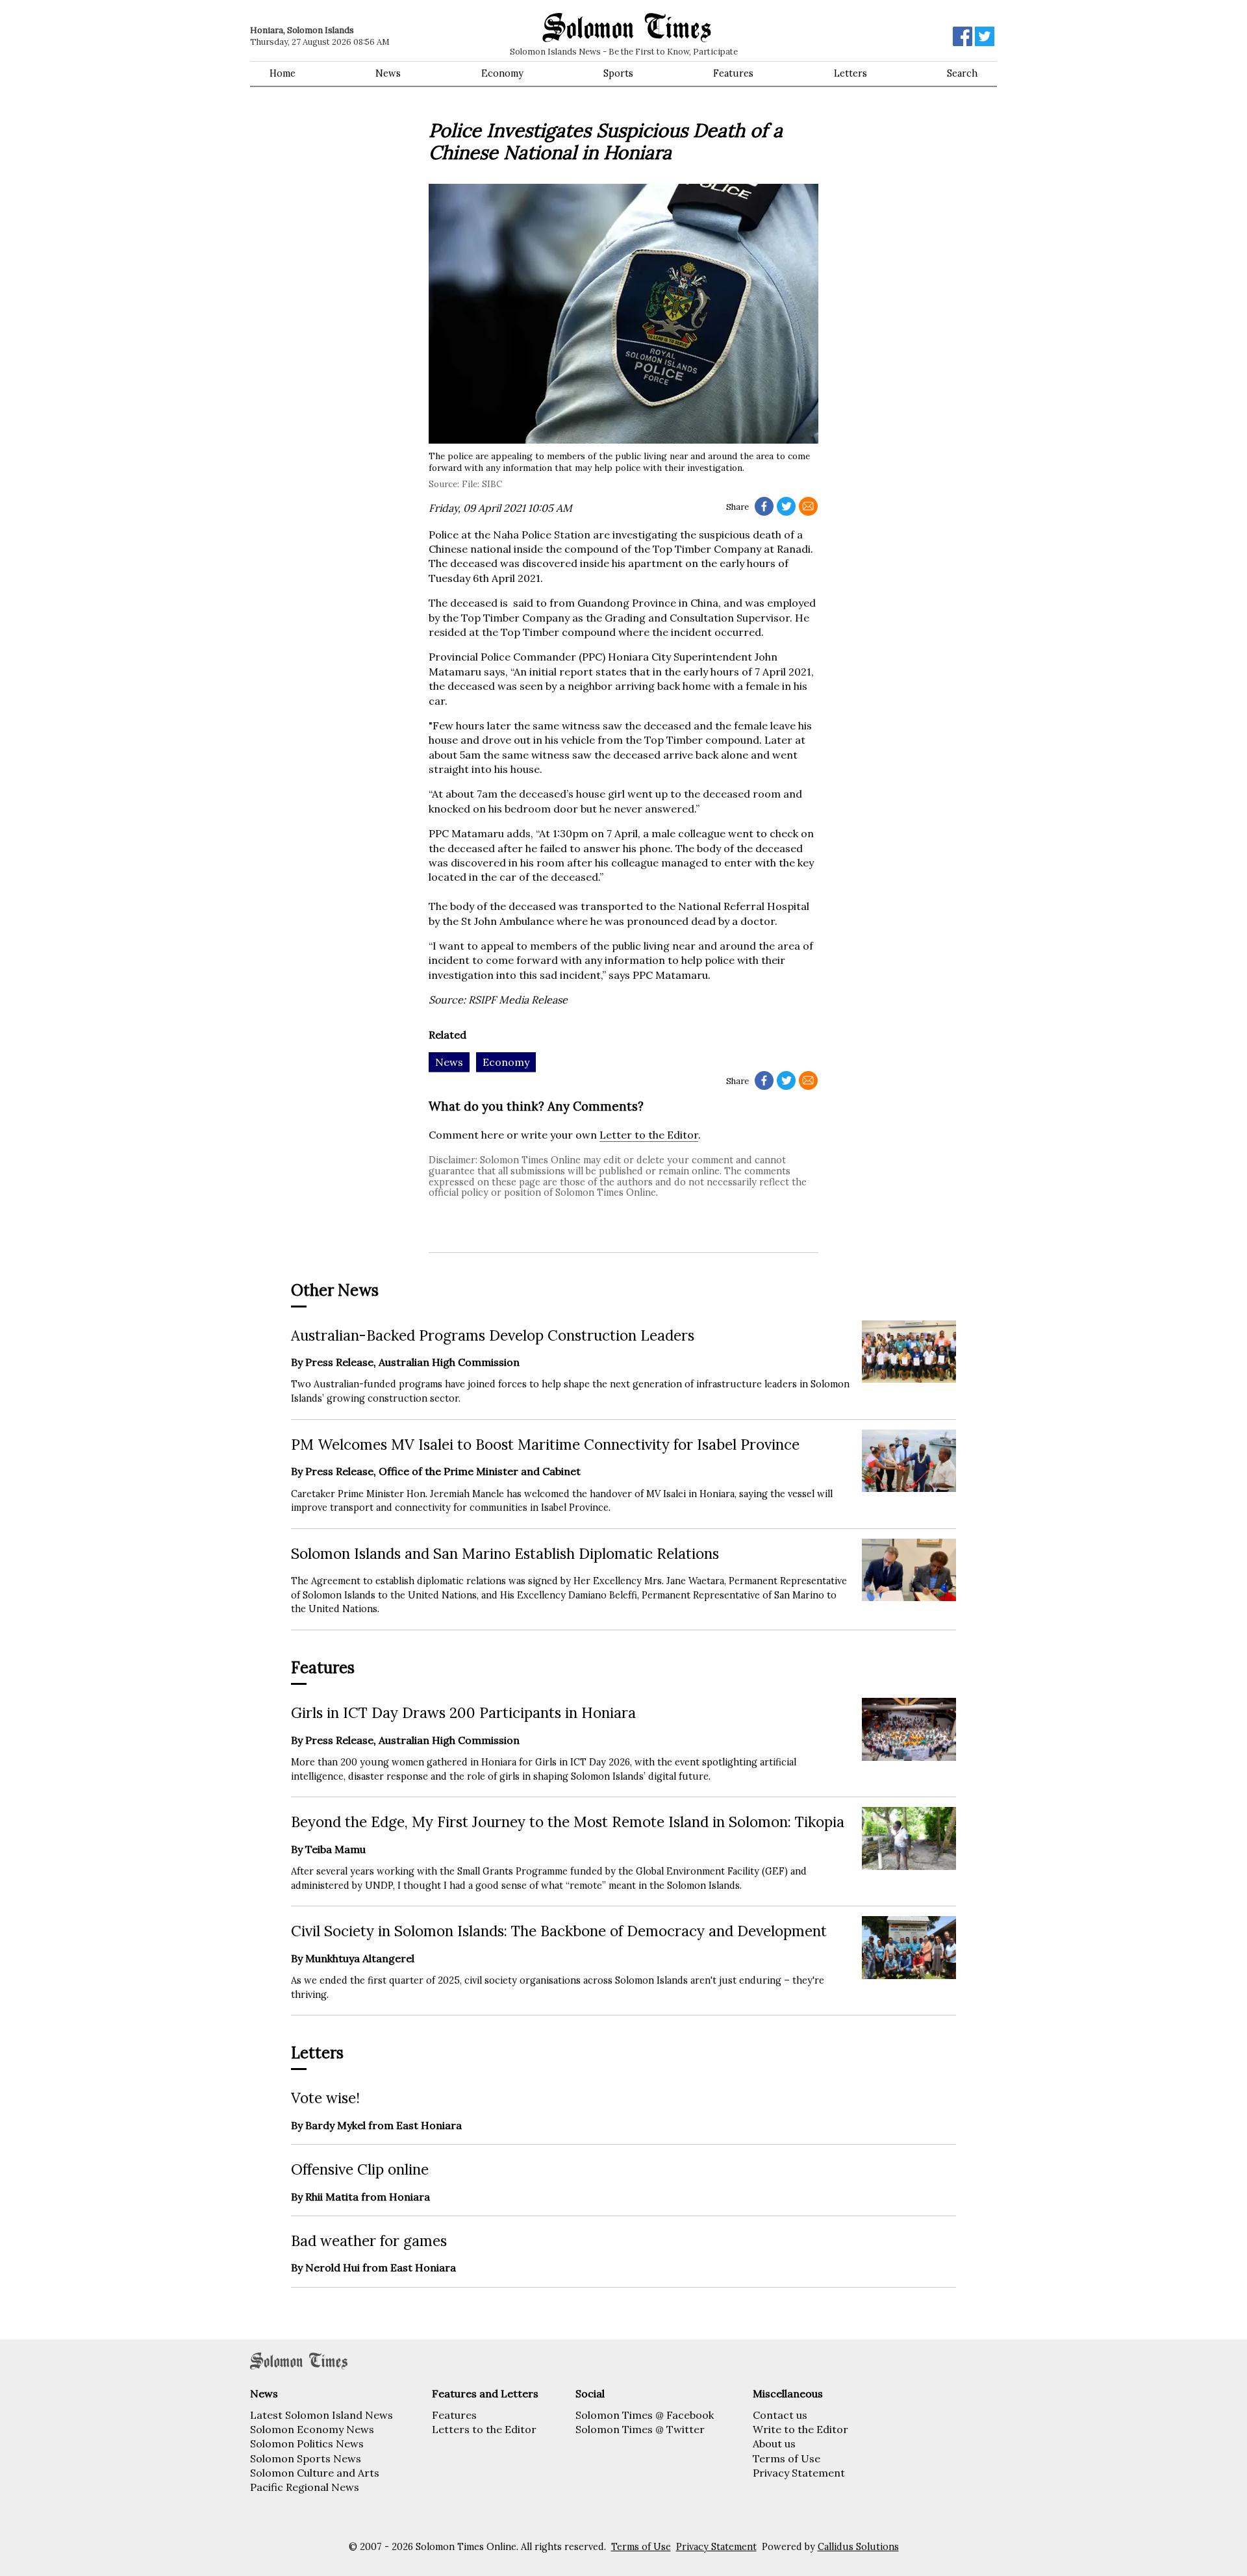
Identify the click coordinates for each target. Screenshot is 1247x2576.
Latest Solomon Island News (321, 2415)
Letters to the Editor (484, 2429)
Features (733, 73)
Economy (502, 73)
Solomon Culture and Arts (315, 2473)
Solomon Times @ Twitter (640, 2429)
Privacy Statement (799, 2473)
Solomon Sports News (306, 2458)
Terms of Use (787, 2458)
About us (774, 2443)
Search (962, 73)
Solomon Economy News (312, 2429)
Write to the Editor (800, 2429)
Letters (850, 73)
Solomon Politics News (307, 2443)
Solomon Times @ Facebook (645, 2415)
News (388, 73)
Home (283, 73)
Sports (618, 73)
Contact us (780, 2415)
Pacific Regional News (305, 2487)
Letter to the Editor (649, 1135)
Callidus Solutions (858, 2547)
